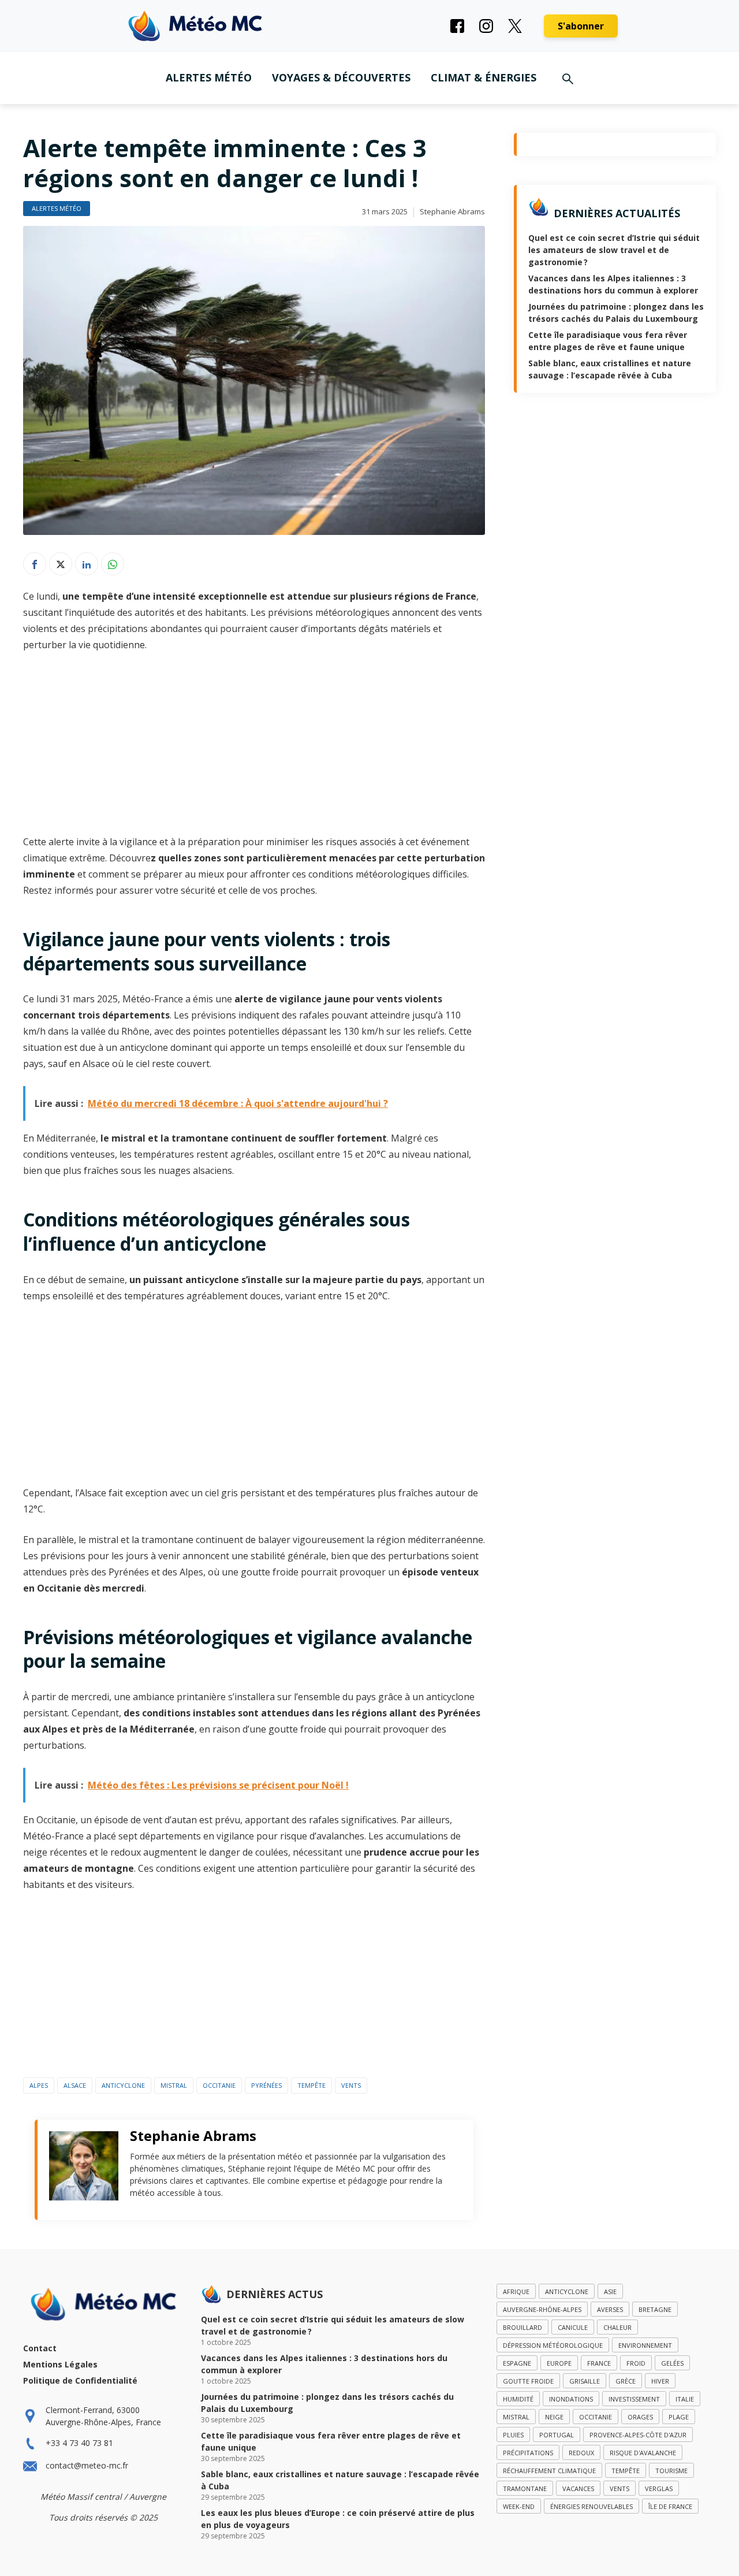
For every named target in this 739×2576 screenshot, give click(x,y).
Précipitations (528, 2453)
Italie (685, 2399)
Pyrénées (266, 2085)
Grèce (626, 2381)
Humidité (518, 2399)
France (599, 2363)
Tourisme (671, 2471)
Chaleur (617, 2327)
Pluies (513, 2435)
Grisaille (585, 2381)
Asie (610, 2291)
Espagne (517, 2363)
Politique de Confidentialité (80, 2380)
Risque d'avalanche (643, 2453)
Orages (640, 2417)
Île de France (670, 2506)
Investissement (634, 2399)
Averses (610, 2309)
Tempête (311, 2085)
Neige (554, 2417)
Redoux (581, 2453)
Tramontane (525, 2488)
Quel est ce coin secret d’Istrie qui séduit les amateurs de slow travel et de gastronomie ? (614, 250)
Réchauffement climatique (549, 2471)
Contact (40, 2348)
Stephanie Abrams (452, 211)
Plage (679, 2417)
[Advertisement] (254, 748)
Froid (636, 2363)
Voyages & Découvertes (341, 77)
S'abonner (581, 26)
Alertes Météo (209, 77)
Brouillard (522, 2327)
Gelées (672, 2363)
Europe (559, 2363)
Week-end (519, 2506)
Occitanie (219, 2085)
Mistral (174, 2085)
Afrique (516, 2291)
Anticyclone (123, 2085)
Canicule (573, 2327)
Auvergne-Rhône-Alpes (542, 2309)
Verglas (659, 2488)
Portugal (557, 2435)
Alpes (39, 2085)
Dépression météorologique (553, 2345)
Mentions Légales (60, 2364)
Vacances (578, 2488)
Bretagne (655, 2309)
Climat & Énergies (484, 77)
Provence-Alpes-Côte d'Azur (638, 2435)
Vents (351, 2085)
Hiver (660, 2381)
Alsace (75, 2085)
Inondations (571, 2399)
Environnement (645, 2345)
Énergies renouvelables (591, 2506)
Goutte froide (528, 2381)
